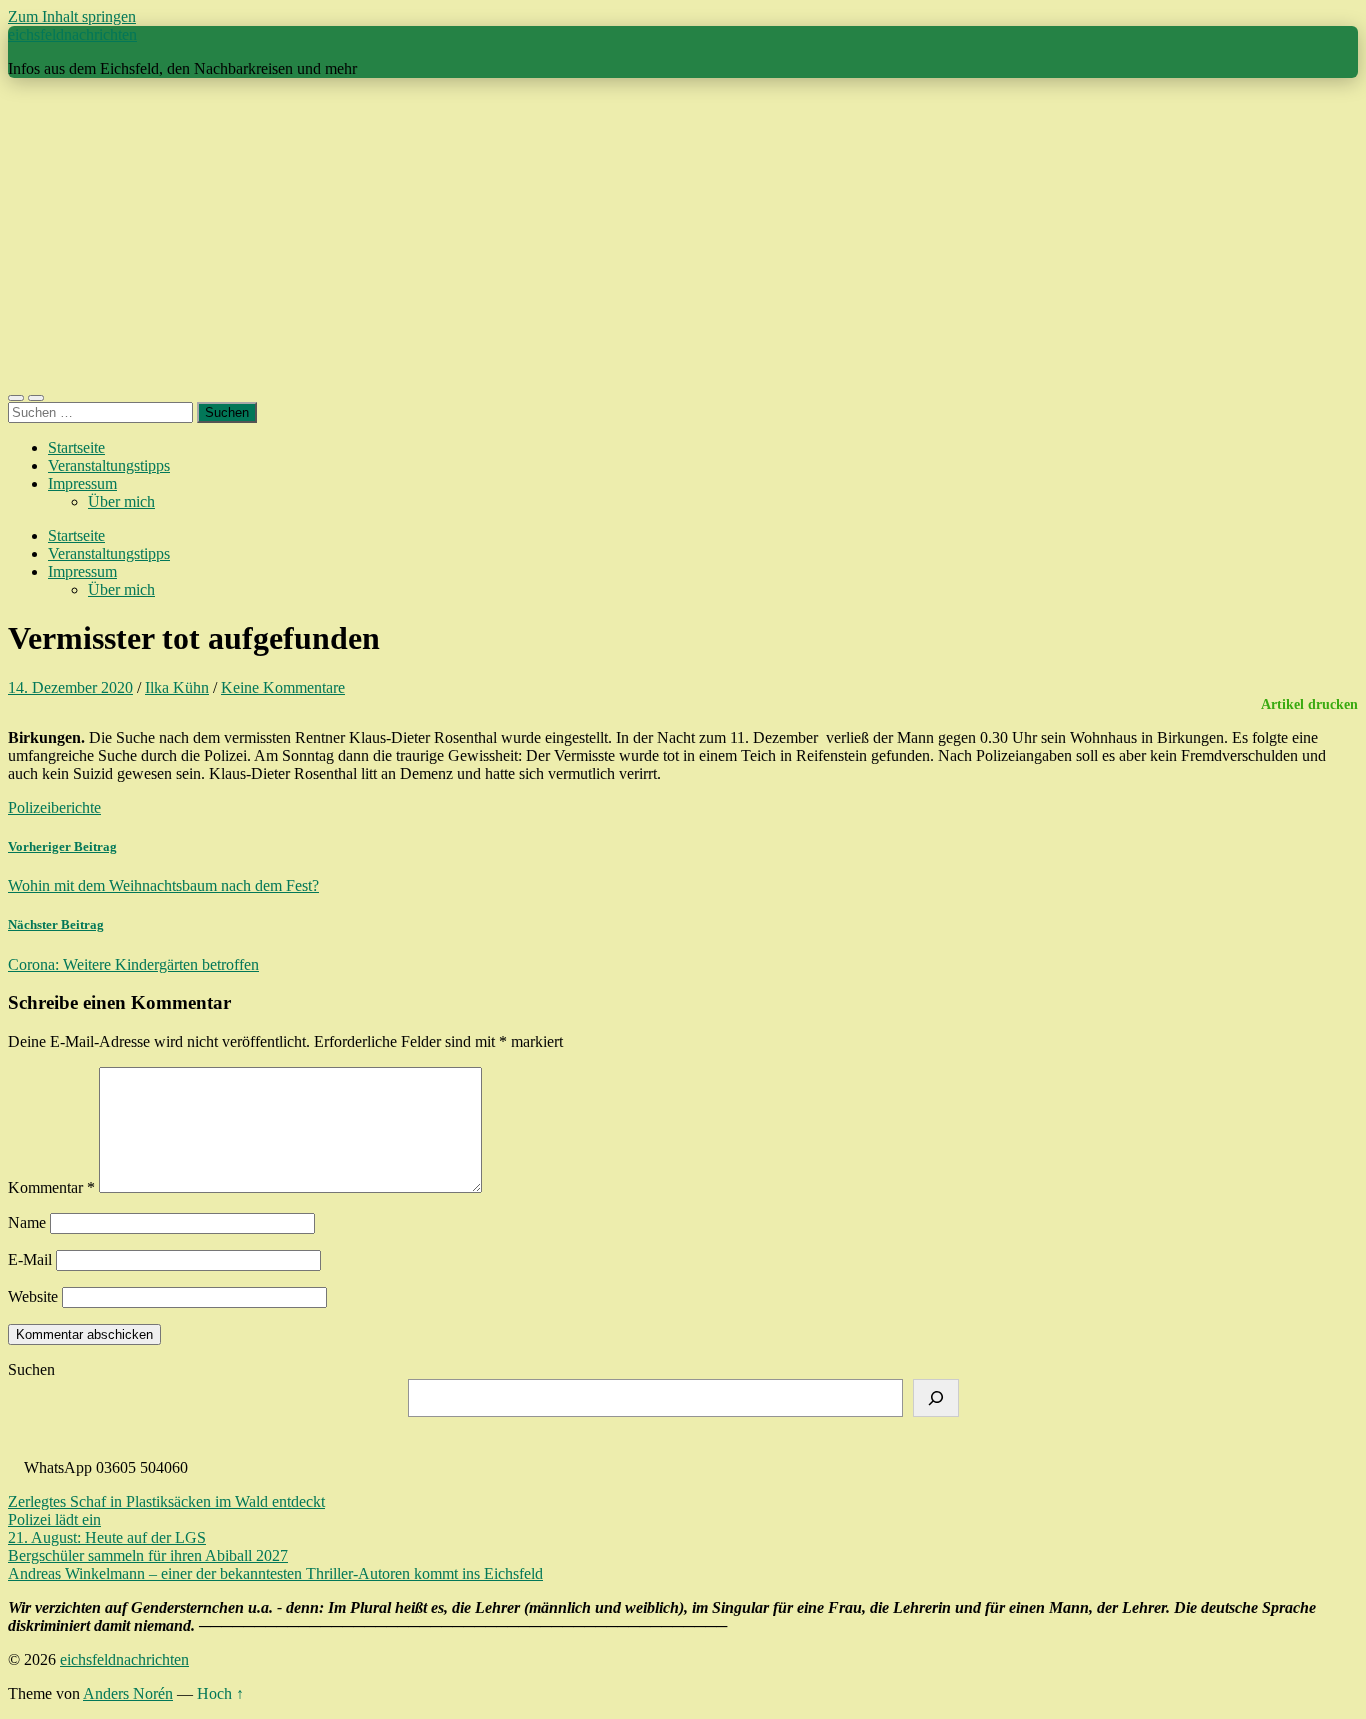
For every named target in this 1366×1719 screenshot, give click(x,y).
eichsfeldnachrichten (72, 34)
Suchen (31, 1369)
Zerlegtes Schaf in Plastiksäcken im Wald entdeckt (166, 1501)
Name (27, 1222)
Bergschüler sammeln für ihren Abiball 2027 (148, 1555)
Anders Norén (128, 1693)
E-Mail (30, 1259)
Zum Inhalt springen (72, 16)
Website (33, 1296)
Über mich (121, 501)
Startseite (76, 447)
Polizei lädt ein (54, 1519)
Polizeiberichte (54, 807)
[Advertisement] (683, 234)
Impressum (82, 483)
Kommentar (51, 1187)
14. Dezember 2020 (70, 687)
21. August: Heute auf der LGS (107, 1537)
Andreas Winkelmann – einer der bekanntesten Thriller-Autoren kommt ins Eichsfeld (275, 1573)
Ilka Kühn (177, 687)
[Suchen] (936, 1398)
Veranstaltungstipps (109, 465)
